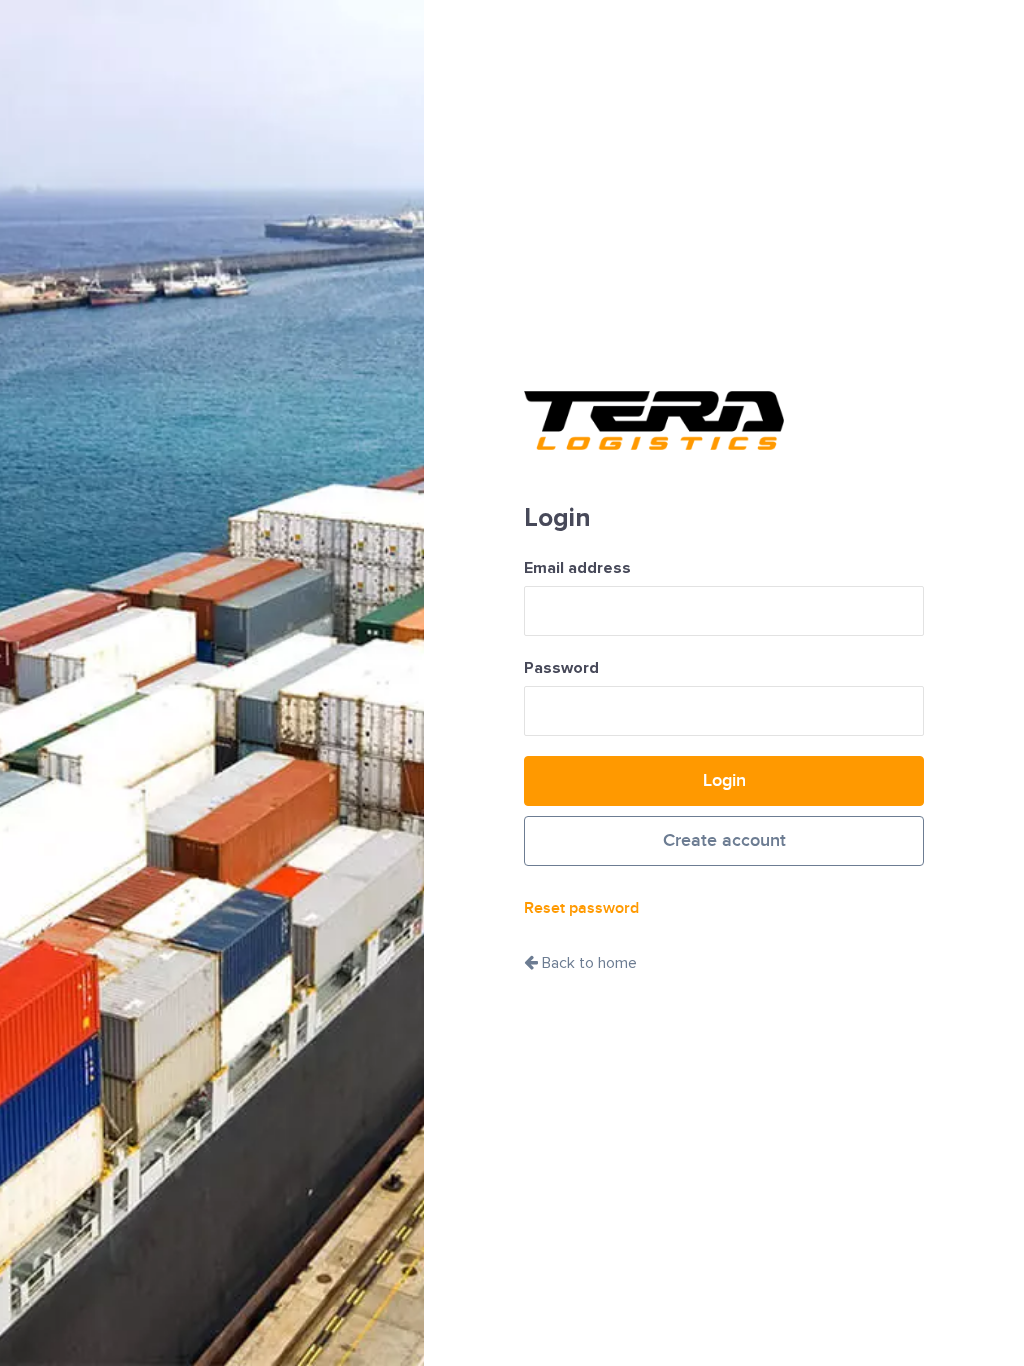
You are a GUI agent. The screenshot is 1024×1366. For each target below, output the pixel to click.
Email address (577, 568)
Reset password (581, 908)
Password (561, 668)
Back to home (587, 963)
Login (724, 780)
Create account (724, 840)
